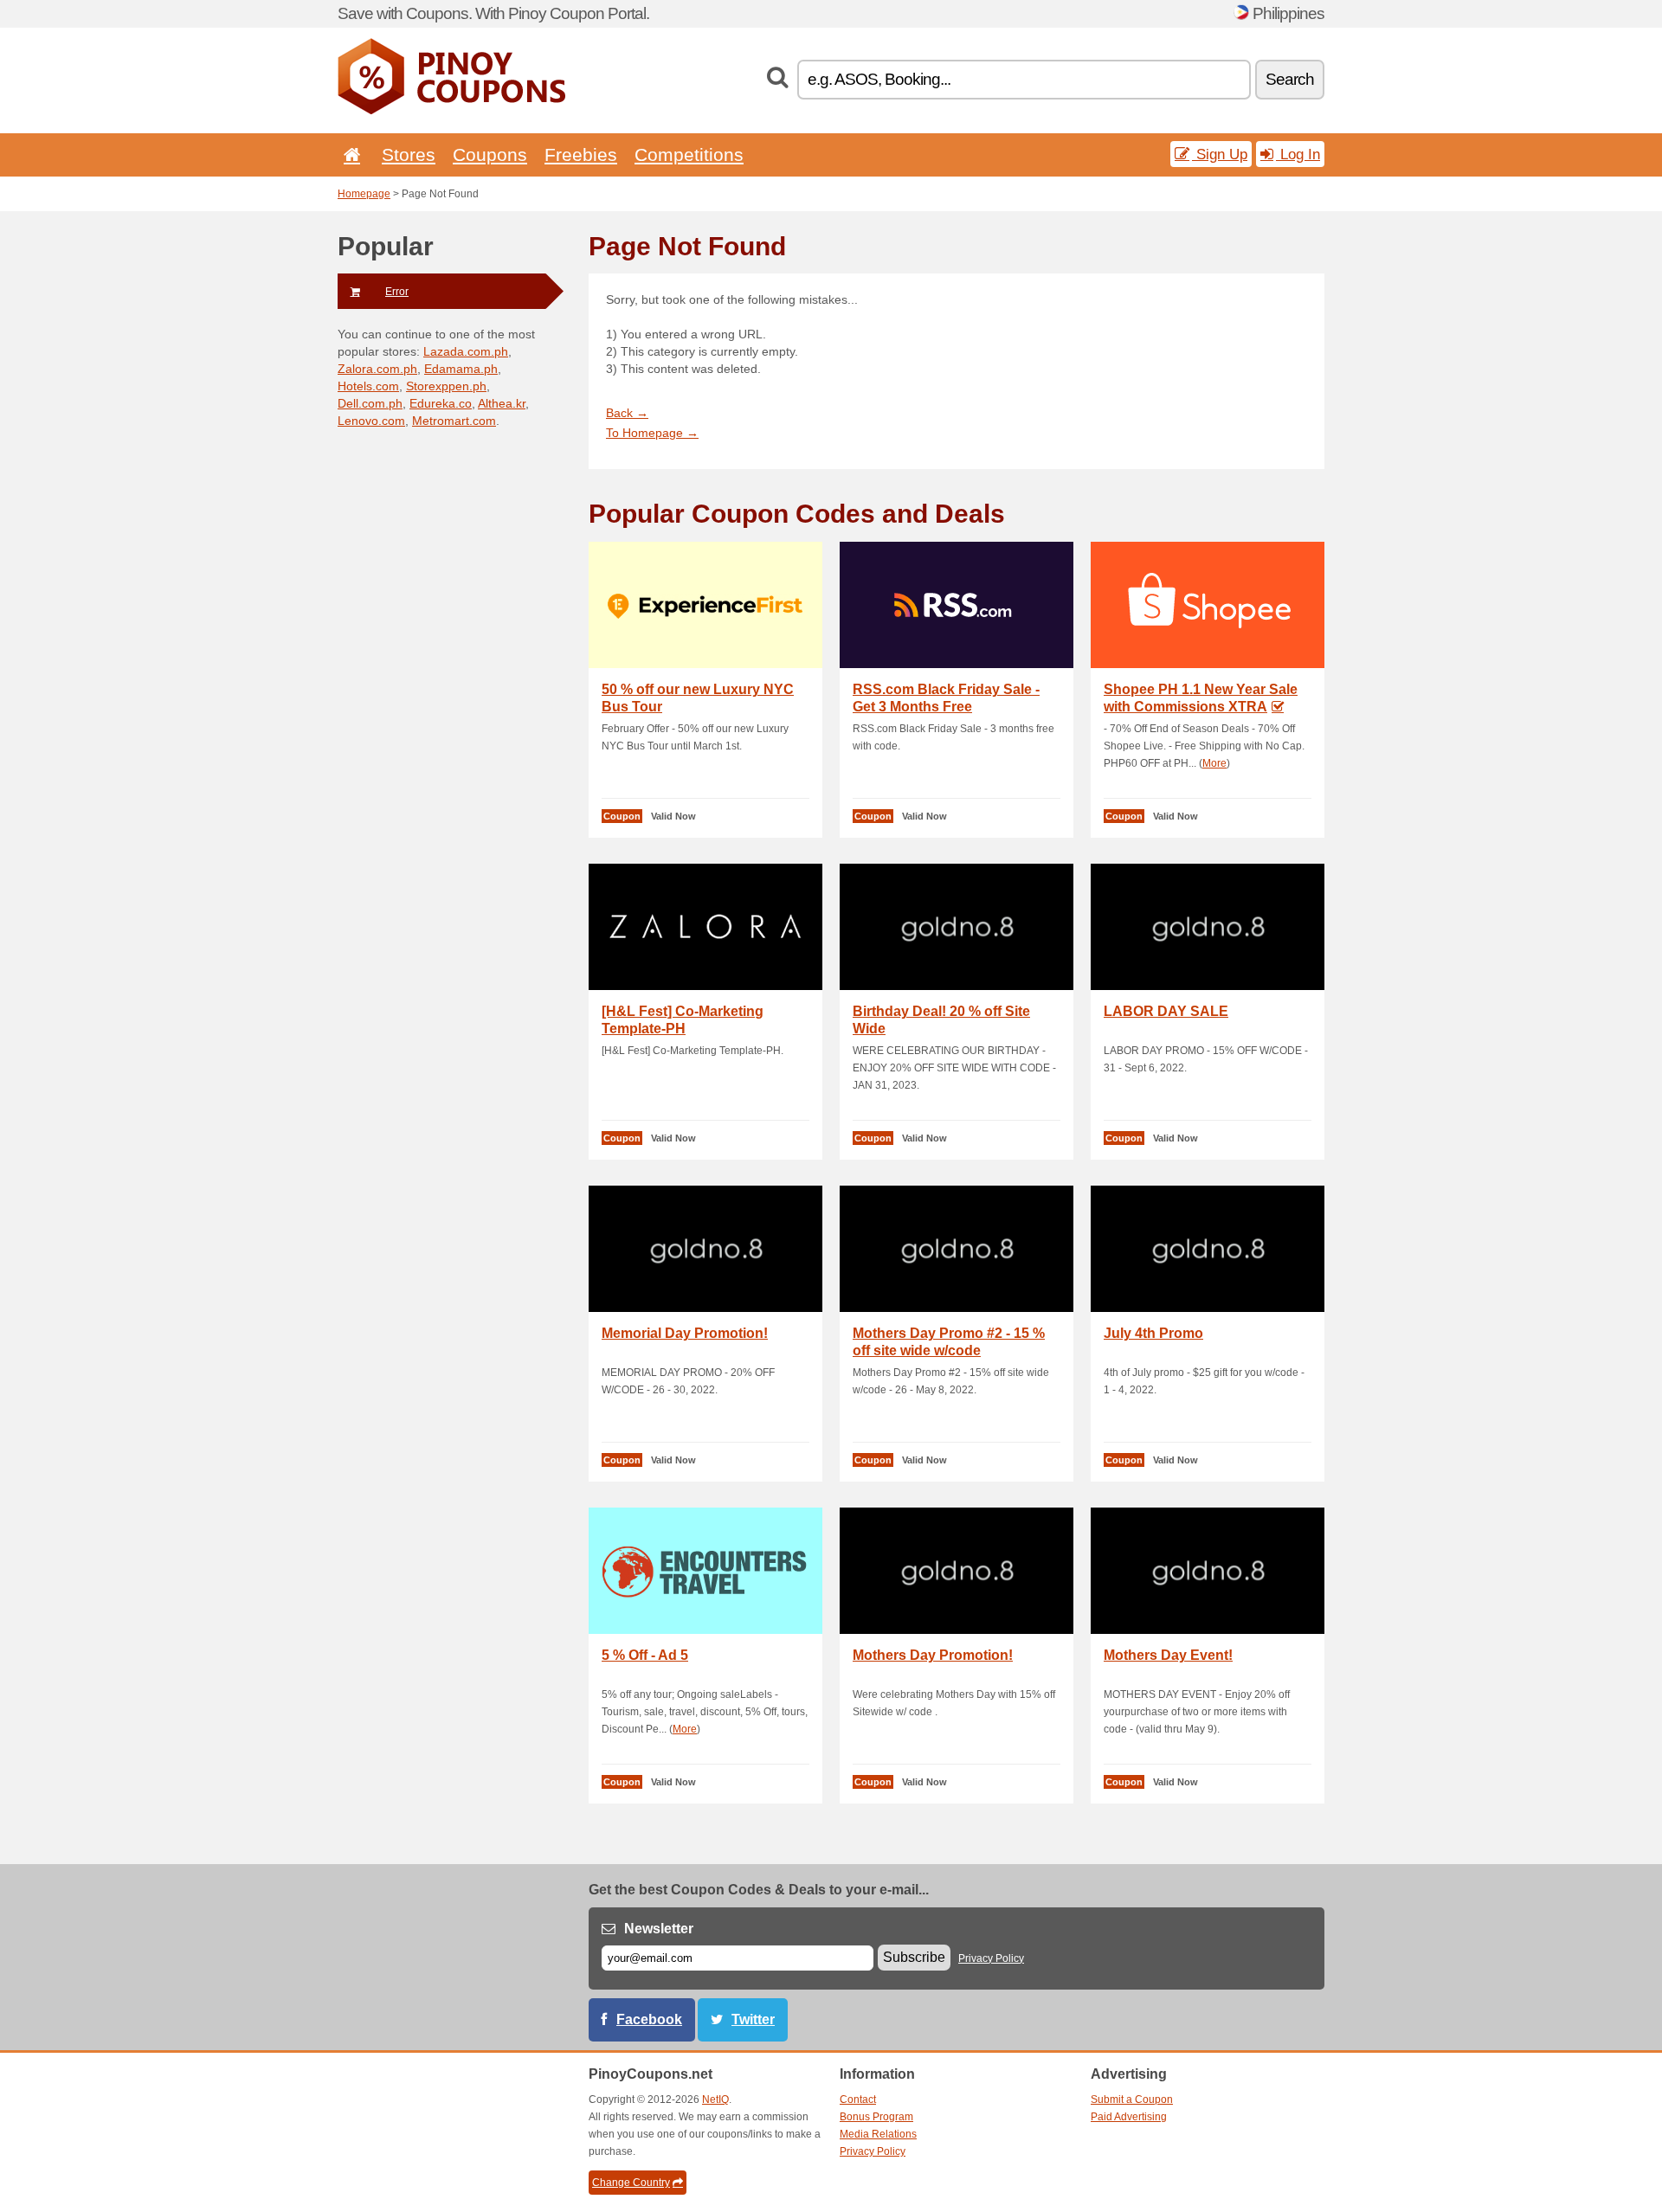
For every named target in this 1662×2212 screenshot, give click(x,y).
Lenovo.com (371, 421)
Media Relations (878, 2134)
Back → (627, 413)
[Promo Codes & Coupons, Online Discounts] (451, 111)
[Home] (349, 154)
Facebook (649, 2019)
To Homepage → (652, 433)
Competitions (689, 154)
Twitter (753, 2019)
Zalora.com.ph (377, 369)
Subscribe (914, 1957)
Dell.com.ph (370, 403)
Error (397, 292)
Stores (409, 154)
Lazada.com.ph (466, 351)
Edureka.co (441, 403)
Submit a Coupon (1132, 2099)
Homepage (364, 194)
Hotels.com (368, 386)
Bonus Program (876, 2117)
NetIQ (715, 2099)
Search (1290, 79)
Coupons (490, 154)
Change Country (631, 2183)
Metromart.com (454, 421)
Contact (858, 2099)
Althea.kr (502, 403)
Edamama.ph (461, 369)
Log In (1298, 154)
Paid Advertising (1129, 2117)
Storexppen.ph (446, 386)
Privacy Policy (991, 1958)
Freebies (581, 154)
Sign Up (1220, 154)
